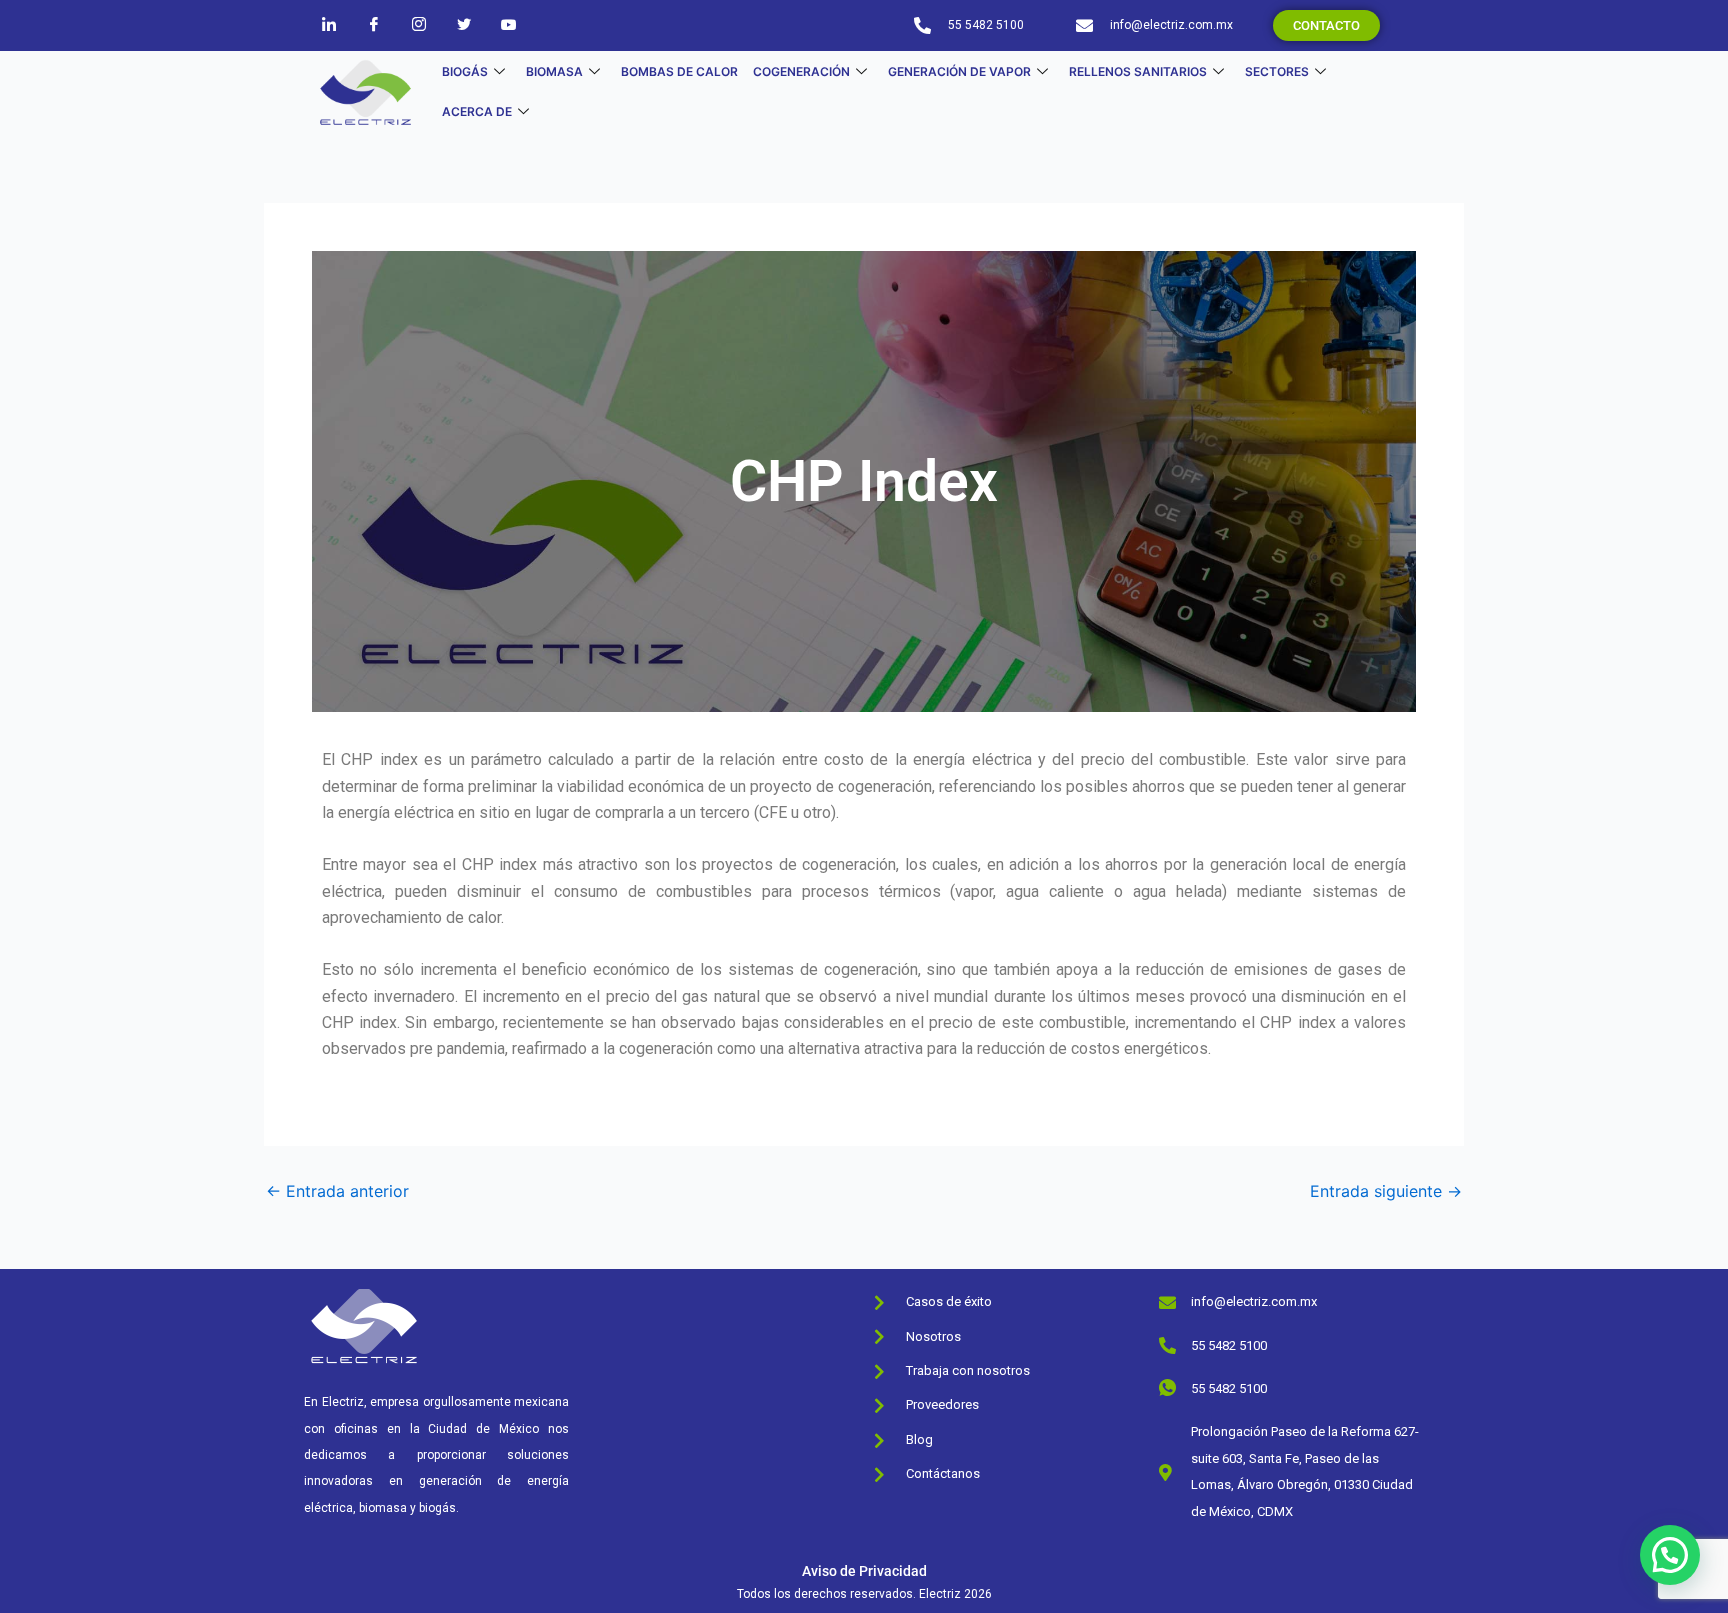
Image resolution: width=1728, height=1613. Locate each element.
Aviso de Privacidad (864, 1571)
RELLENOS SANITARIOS (1138, 71)
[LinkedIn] (329, 24)
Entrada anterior (337, 1191)
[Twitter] (464, 24)
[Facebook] (374, 24)
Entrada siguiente (1386, 1191)
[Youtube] (509, 24)
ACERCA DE (477, 111)
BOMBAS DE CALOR (679, 71)
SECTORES (1277, 71)
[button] (1670, 1555)
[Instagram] (419, 24)
